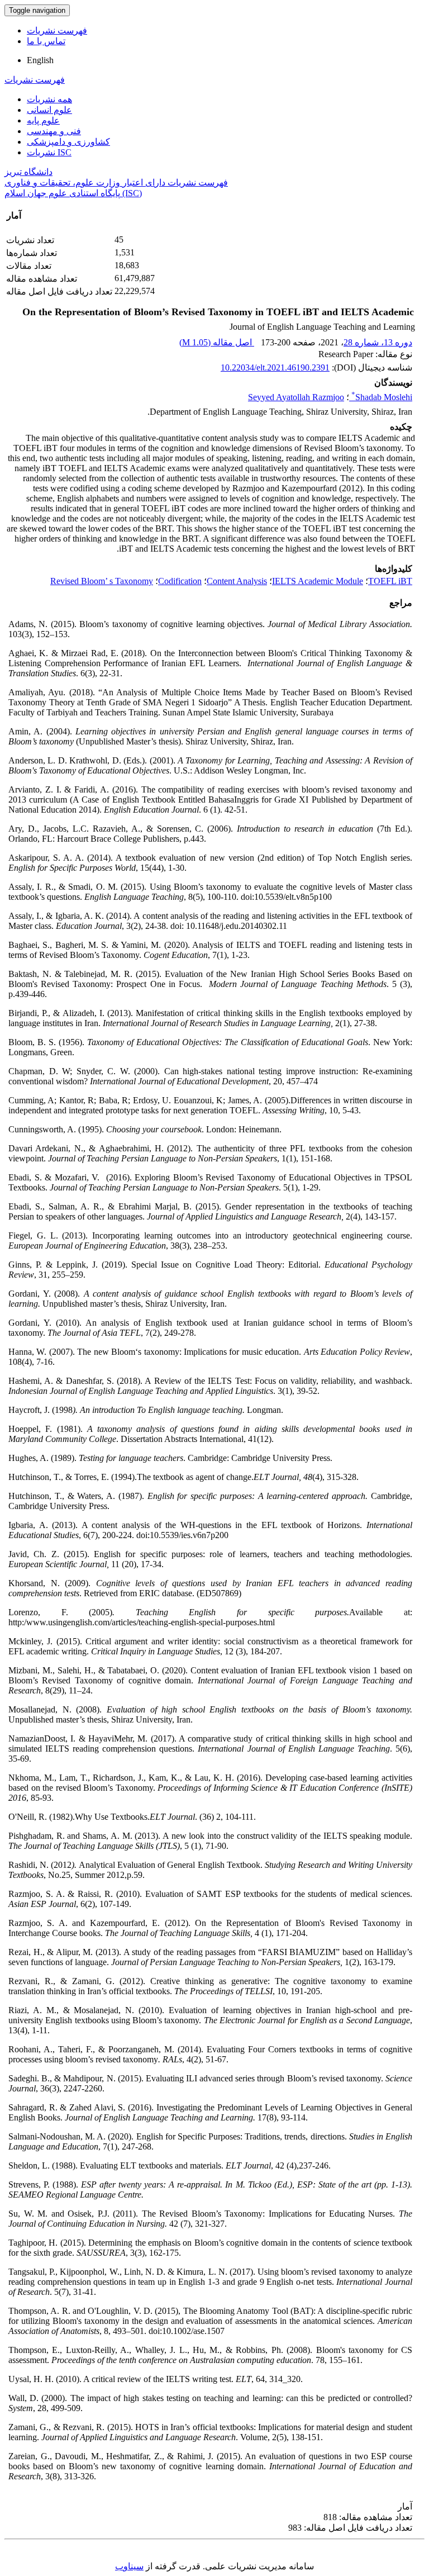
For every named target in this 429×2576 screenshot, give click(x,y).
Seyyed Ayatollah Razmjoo (296, 397)
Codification (180, 581)
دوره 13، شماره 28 (378, 342)
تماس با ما (46, 41)
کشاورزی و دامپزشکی (68, 142)
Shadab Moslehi (382, 397)
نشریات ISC (49, 152)
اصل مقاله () (217, 342)
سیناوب (129, 2566)
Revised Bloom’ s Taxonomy (102, 581)
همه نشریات (49, 99)
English (40, 60)
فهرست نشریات (57, 30)
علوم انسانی (49, 110)
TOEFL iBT (390, 581)
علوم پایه (43, 120)
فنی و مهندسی (54, 131)
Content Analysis (237, 581)
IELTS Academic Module (318, 581)
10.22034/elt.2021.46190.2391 (275, 367)
